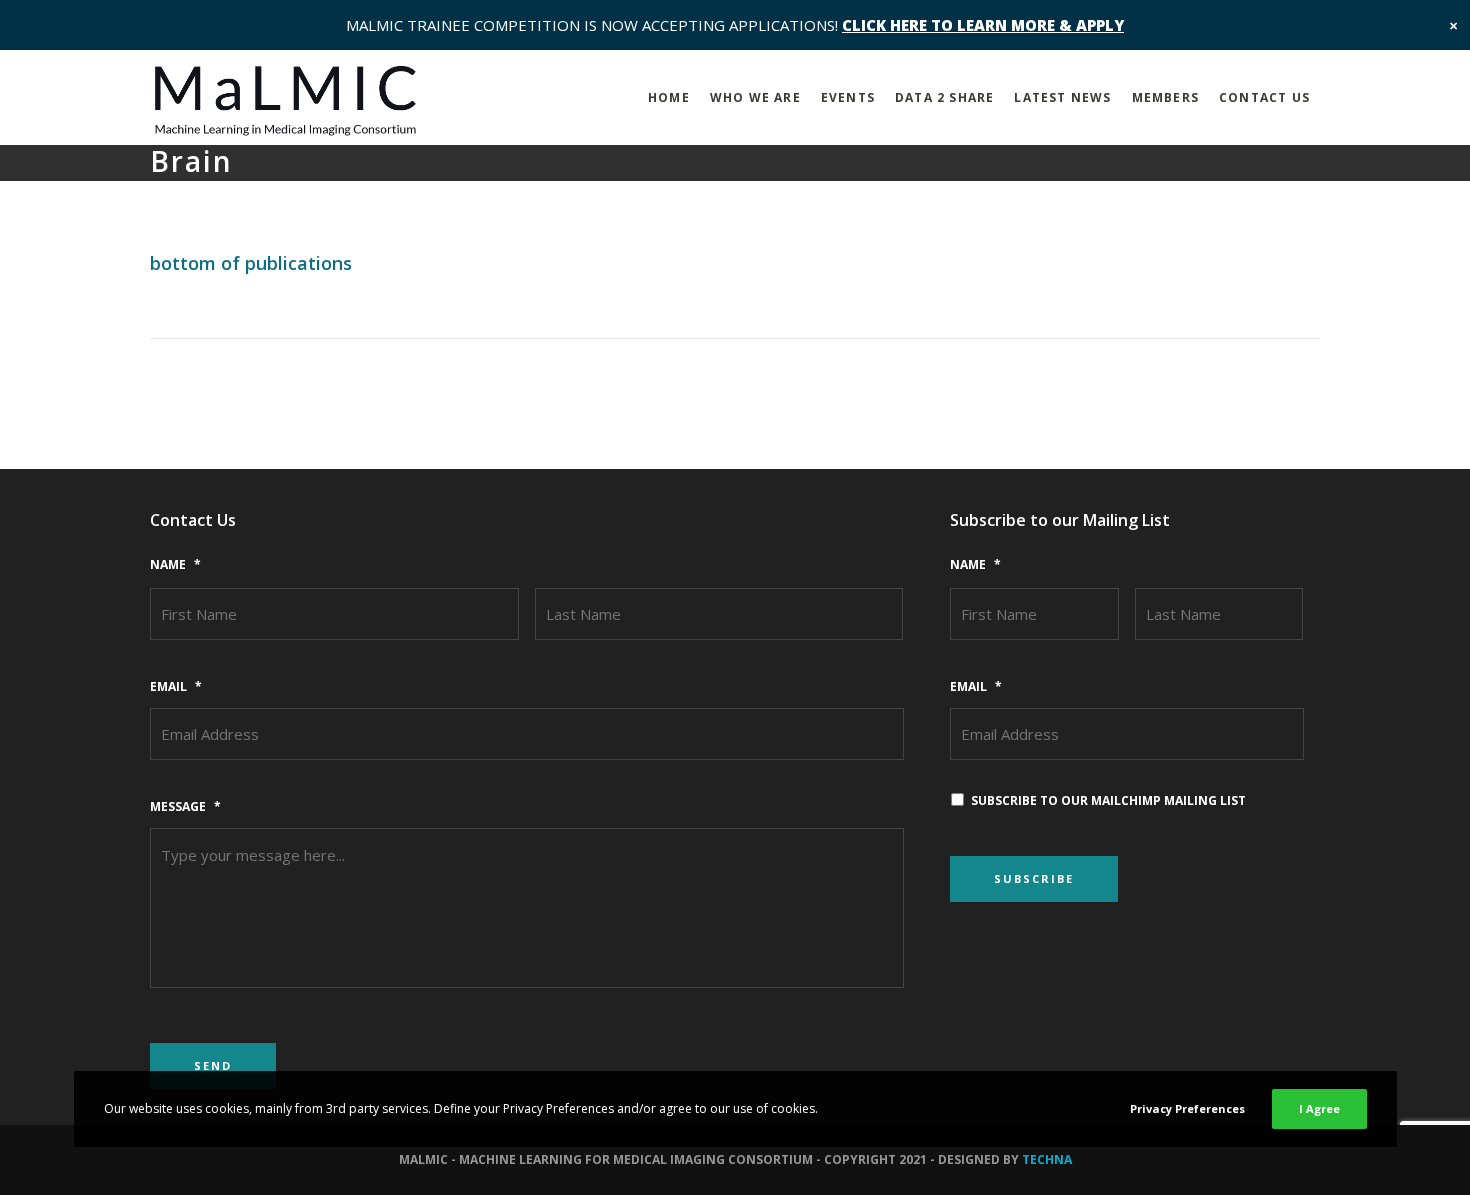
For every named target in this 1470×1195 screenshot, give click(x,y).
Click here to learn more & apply (983, 25)
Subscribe (1034, 878)
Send (213, 1065)
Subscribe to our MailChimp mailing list (1108, 800)
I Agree (1319, 1108)
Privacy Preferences (1187, 1108)
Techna (1047, 1159)
